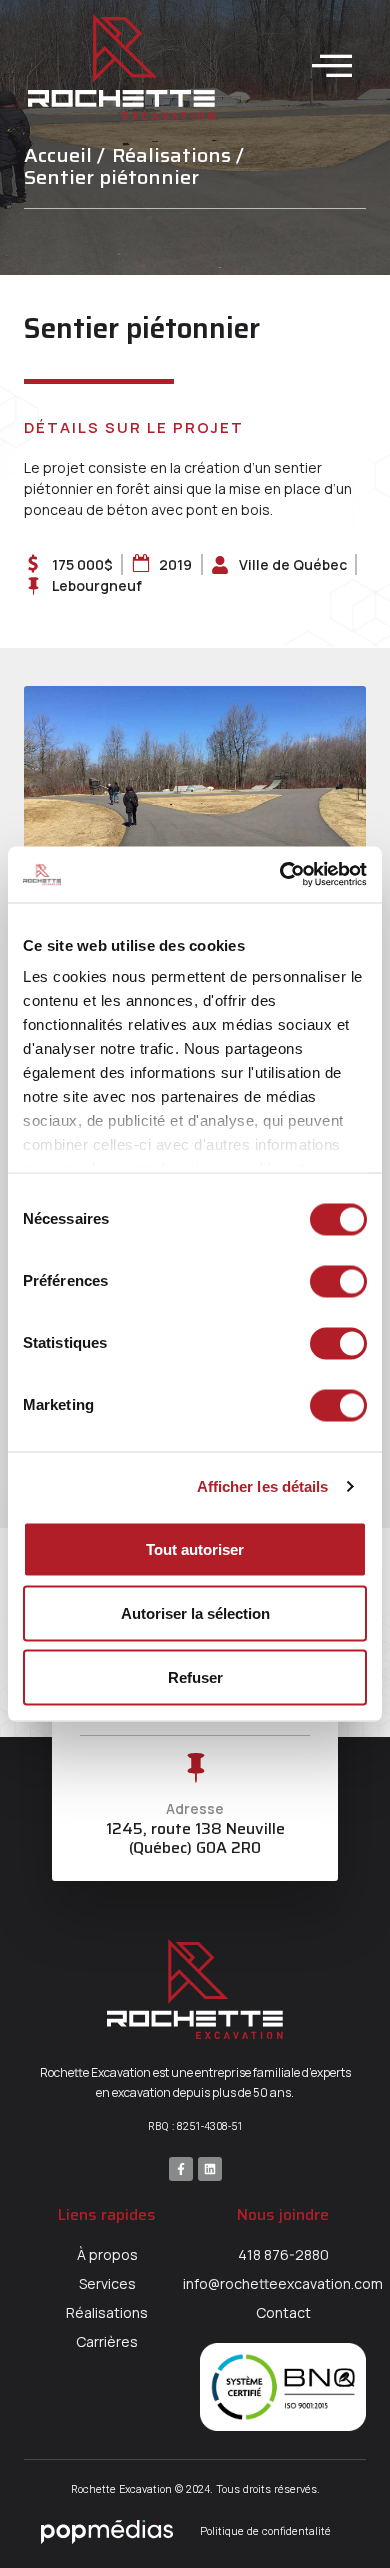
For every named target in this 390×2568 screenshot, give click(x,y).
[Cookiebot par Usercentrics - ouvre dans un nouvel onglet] (280, 875)
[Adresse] (195, 1768)
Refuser (195, 1676)
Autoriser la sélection (195, 1612)
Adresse (195, 1808)
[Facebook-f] (181, 2169)
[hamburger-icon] (332, 67)
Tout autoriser (195, 1548)
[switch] (338, 1281)
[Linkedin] (210, 2169)
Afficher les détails (263, 1486)
